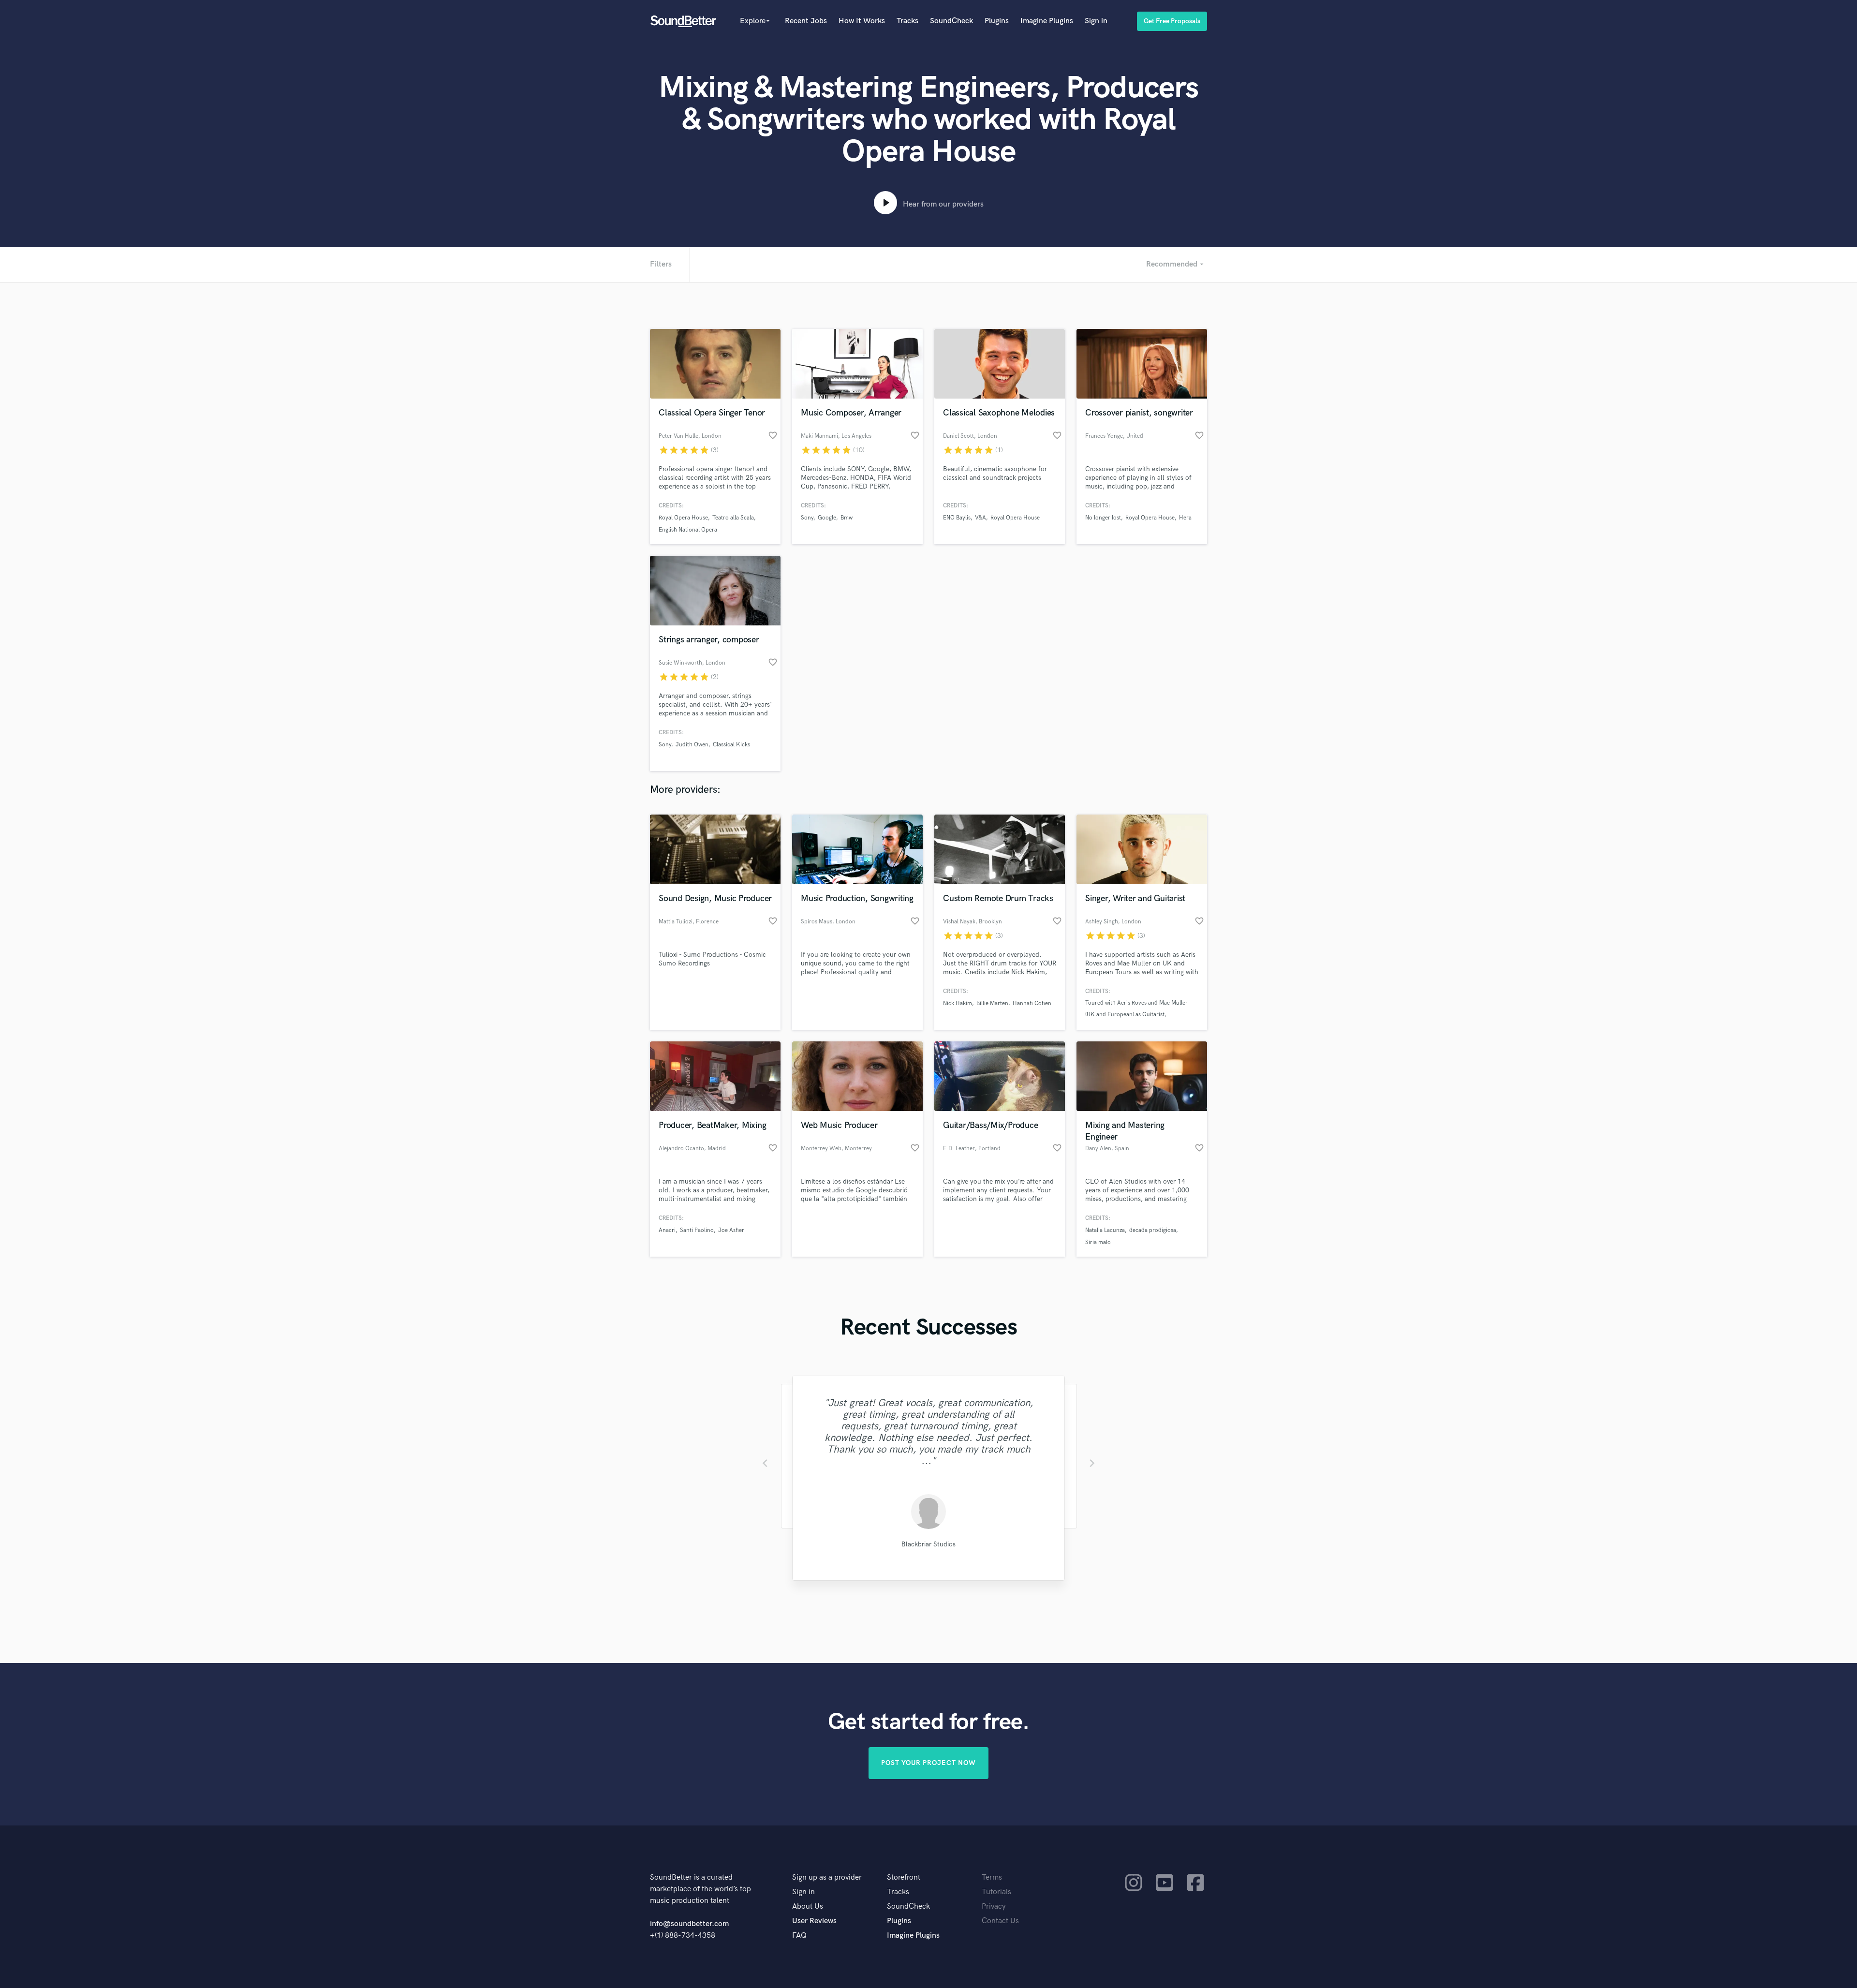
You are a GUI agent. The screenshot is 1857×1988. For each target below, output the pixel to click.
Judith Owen (692, 745)
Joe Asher (731, 1230)
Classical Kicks (731, 745)
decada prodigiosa (1153, 1230)
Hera (1185, 518)
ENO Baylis (957, 518)
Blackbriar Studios (928, 1544)
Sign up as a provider (827, 1877)
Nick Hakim (958, 1003)
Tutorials (996, 1892)
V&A (980, 518)
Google (827, 518)
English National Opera (688, 530)
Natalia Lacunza (1105, 1230)
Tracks (907, 21)
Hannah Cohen (1032, 1003)
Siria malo (1098, 1242)
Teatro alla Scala (733, 518)
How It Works (862, 21)
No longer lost (1103, 518)
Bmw (847, 518)
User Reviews (814, 1921)
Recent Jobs (806, 21)
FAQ (799, 1936)
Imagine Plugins (1047, 21)
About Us (808, 1906)
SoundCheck (951, 21)
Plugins (997, 21)
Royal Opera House (683, 518)
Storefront (904, 1877)
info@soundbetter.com (689, 1924)
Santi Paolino (697, 1230)
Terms (992, 1877)
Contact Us (1000, 1921)
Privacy (994, 1906)
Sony (807, 518)
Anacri (667, 1230)
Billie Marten (992, 1003)
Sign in (1096, 21)
